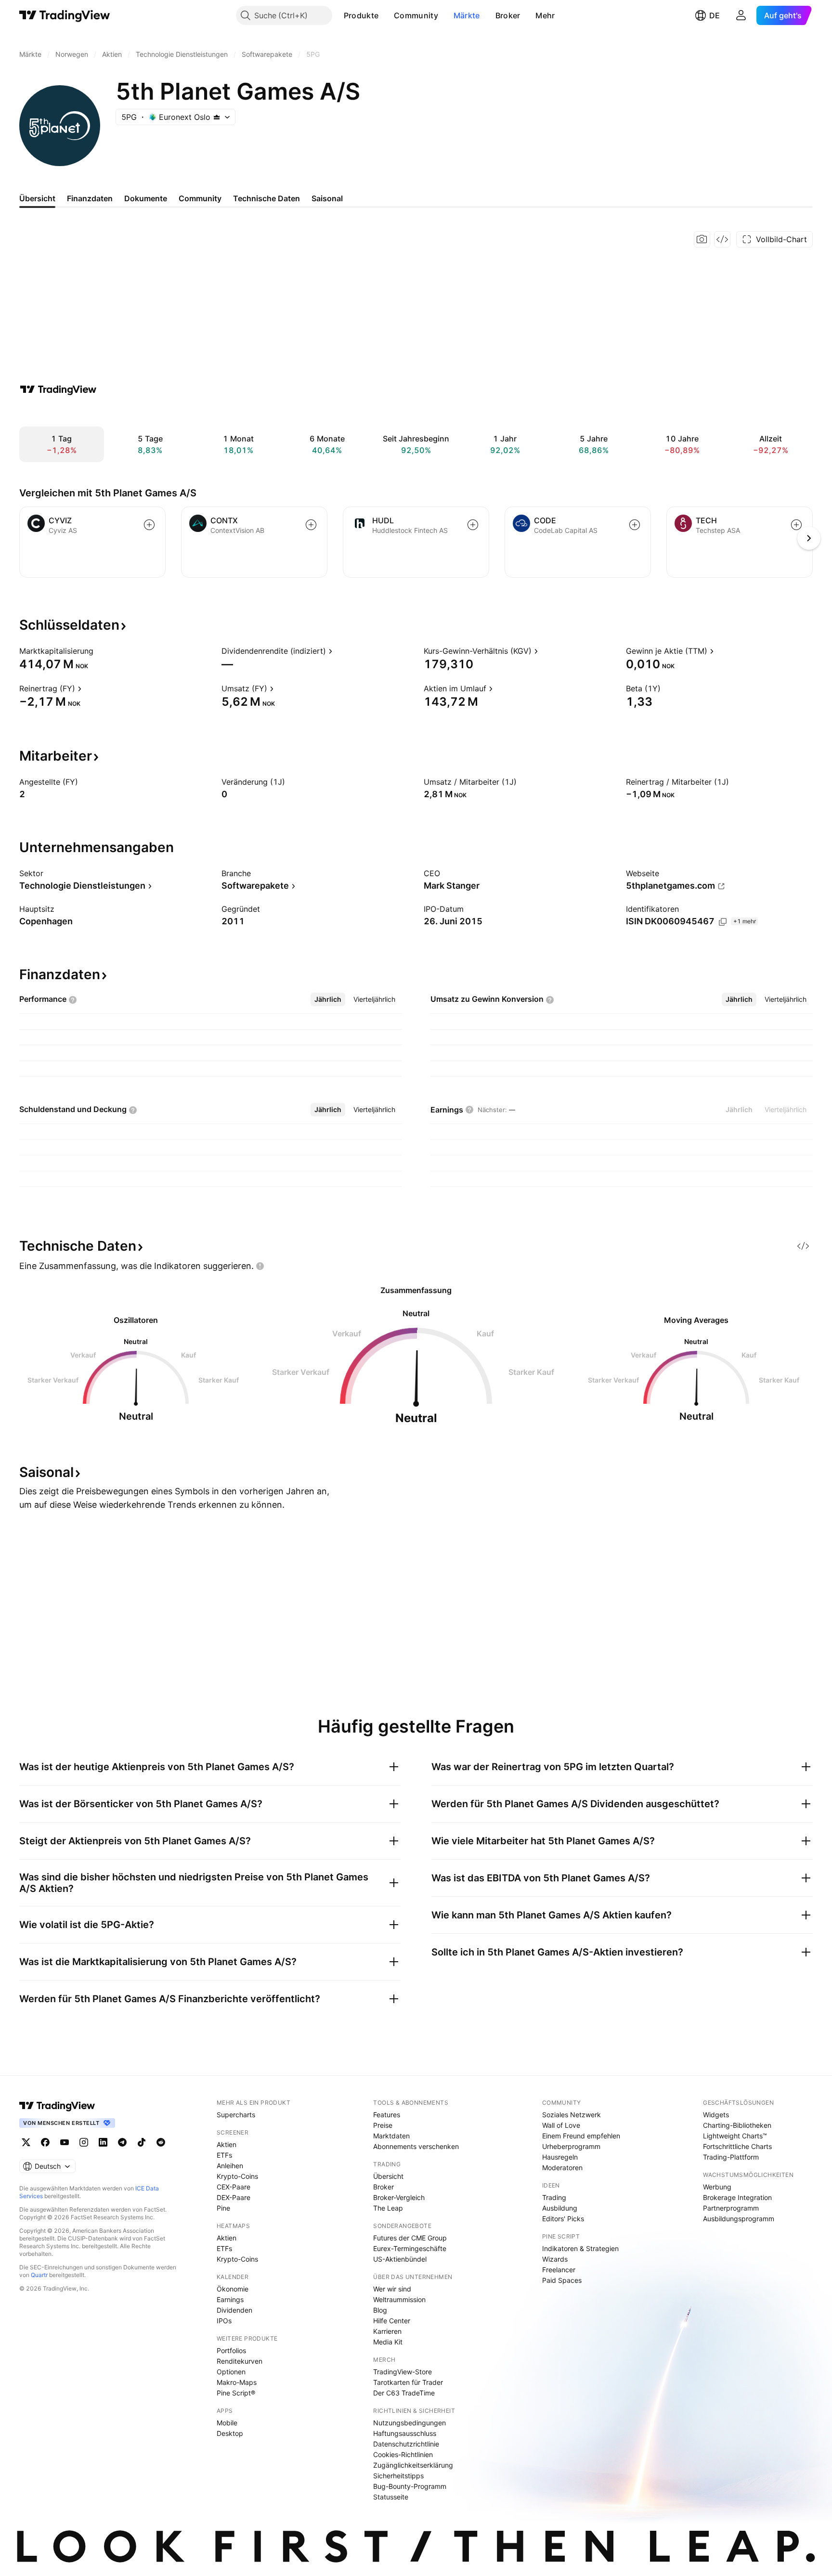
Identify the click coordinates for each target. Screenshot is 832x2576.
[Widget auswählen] (722, 239)
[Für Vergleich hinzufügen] (149, 525)
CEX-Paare (234, 2187)
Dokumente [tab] (146, 198)
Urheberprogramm (571, 2146)
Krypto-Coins (237, 2176)
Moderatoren (562, 2168)
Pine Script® (236, 2393)
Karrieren (387, 2331)
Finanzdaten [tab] (90, 198)
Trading (554, 2197)
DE (715, 15)
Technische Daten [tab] (266, 198)
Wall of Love (561, 2125)
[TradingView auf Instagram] (84, 2142)
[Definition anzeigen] (100, 651)
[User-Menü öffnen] (741, 15)
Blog (380, 2310)
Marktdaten (391, 2136)
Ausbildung (560, 2208)
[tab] (328, 999)
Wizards (555, 2259)
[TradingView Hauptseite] (65, 15)
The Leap (388, 2208)
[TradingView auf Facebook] (45, 2142)
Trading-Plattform (731, 2157)
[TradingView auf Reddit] (161, 2142)
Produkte (361, 15)
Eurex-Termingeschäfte (410, 2248)
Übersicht (388, 2176)
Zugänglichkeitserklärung (413, 2465)
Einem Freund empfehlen (581, 2136)
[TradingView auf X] (26, 2142)
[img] (217, 117)
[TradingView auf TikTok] (142, 2142)
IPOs (224, 2321)
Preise (383, 2125)
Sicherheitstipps (398, 2476)
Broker (508, 15)
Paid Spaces (562, 2280)
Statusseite (391, 2497)
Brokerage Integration (737, 2197)
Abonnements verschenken (416, 2146)
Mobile (227, 2423)
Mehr (545, 15)
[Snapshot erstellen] (702, 239)
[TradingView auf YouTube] (65, 2142)
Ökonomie (233, 2289)
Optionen (231, 2372)
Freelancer (559, 2270)
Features (387, 2115)
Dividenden (234, 2310)
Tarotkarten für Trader (408, 2382)
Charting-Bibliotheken (737, 2125)
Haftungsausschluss (405, 2433)
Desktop (230, 2433)
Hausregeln (560, 2157)
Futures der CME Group (410, 2238)
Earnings (230, 2299)
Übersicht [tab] (37, 198)
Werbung (717, 2187)
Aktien (227, 2144)
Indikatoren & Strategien (580, 2248)
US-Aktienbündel (400, 2259)
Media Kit (388, 2342)
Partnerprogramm (731, 2208)
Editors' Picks (563, 2219)
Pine (223, 2208)
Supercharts (236, 2115)
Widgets (716, 2115)
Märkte (467, 15)
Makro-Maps (237, 2382)
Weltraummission (399, 2299)
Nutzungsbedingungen (409, 2423)
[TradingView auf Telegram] (122, 2142)
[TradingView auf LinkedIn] (103, 2142)
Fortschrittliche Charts (737, 2146)
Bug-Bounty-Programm (410, 2486)
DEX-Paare (234, 2197)
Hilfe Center (392, 2321)
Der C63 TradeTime (404, 2393)
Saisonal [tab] (327, 198)
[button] (386, 15)
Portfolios (231, 2350)
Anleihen (230, 2166)
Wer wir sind (392, 2289)
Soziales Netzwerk (572, 2115)
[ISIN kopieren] (723, 922)
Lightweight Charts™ (735, 2136)
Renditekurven (240, 2361)
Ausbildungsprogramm (739, 2219)
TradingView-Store (403, 2372)
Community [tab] (200, 198)
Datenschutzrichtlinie (406, 2444)
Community (416, 15)
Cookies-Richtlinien (403, 2454)
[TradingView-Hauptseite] (57, 2106)
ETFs (224, 2155)
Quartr (39, 2275)
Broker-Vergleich (399, 2197)
